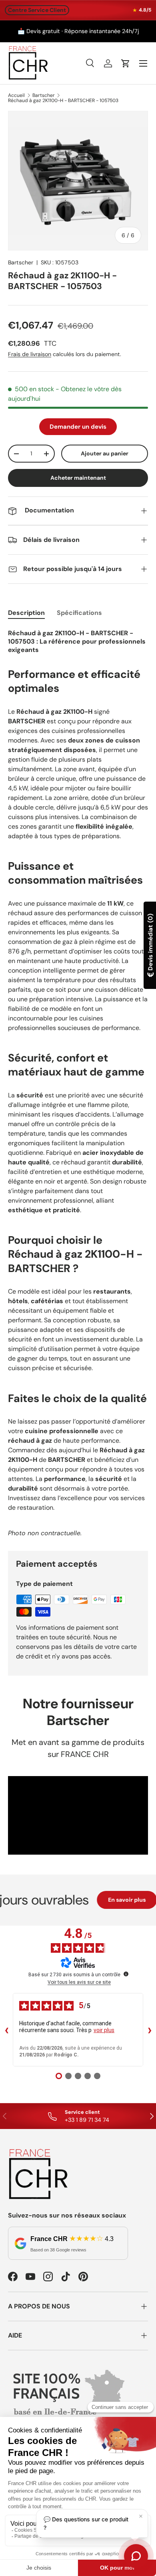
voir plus (104, 2030)
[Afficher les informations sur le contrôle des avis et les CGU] (126, 1974)
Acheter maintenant (78, 478)
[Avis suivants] (150, 2030)
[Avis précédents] (6, 2030)
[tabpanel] (78, 1083)
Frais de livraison (30, 354)
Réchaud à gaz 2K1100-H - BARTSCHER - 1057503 (63, 100)
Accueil (16, 95)
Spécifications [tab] (79, 613)
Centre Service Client (37, 10)
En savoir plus (116, 1900)
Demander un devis (78, 427)
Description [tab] (26, 613)
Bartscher (44, 95)
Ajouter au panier (105, 453)
